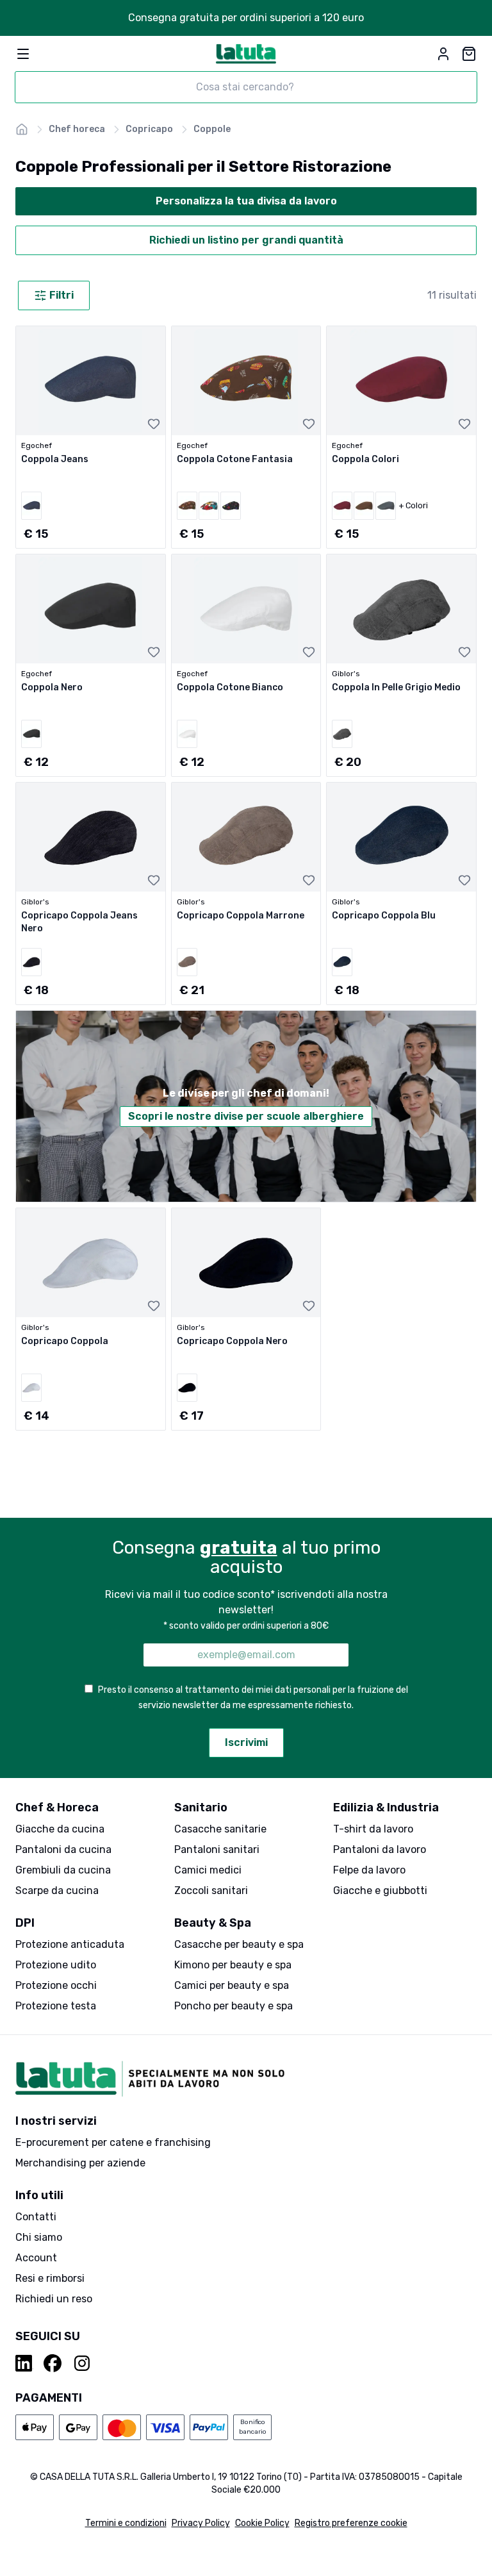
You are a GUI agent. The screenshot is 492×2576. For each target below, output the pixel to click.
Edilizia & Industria (386, 1807)
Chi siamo (39, 2237)
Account (36, 2258)
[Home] (22, 129)
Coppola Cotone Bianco (230, 687)
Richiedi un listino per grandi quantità (246, 240)
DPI (25, 1923)
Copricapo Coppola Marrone (241, 916)
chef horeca (77, 129)
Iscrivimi (246, 1742)
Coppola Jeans (55, 459)
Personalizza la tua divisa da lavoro (246, 201)
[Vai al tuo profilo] (443, 54)
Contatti (36, 2217)
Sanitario (201, 1807)
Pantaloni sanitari (217, 1849)
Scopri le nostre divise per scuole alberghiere (246, 1116)
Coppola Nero (52, 687)
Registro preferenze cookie (351, 2523)
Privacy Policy (201, 2523)
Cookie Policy (262, 2523)
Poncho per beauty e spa (234, 2006)
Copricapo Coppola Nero (232, 1341)
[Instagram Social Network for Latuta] (82, 2363)
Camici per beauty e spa (232, 1985)
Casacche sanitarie (220, 1829)
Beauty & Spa (213, 1923)
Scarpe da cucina (57, 1890)
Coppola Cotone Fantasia (235, 459)
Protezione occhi (56, 1985)
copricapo (149, 129)
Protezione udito (56, 1965)
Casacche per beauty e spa (239, 1944)
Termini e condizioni (126, 2523)
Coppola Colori (365, 459)
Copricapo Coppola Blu (384, 916)
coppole (212, 129)
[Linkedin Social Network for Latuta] (24, 2363)
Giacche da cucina (60, 1829)
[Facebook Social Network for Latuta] (53, 2363)
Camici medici (208, 1870)
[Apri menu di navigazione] (23, 54)
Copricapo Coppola (65, 1341)
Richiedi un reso (54, 2299)
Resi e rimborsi (50, 2278)
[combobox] (246, 87)
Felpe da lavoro (369, 1870)
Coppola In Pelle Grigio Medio (396, 687)
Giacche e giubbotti (380, 1890)
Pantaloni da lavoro (380, 1849)
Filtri (61, 295)
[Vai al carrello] (469, 54)
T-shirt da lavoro (373, 1829)
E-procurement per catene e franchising (113, 2142)
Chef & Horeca (57, 1807)
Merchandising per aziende (80, 2163)
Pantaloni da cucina (63, 1849)
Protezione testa (56, 2006)
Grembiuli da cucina (63, 1870)
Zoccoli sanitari (211, 1890)
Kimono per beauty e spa (233, 1965)
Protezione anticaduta (70, 1944)
